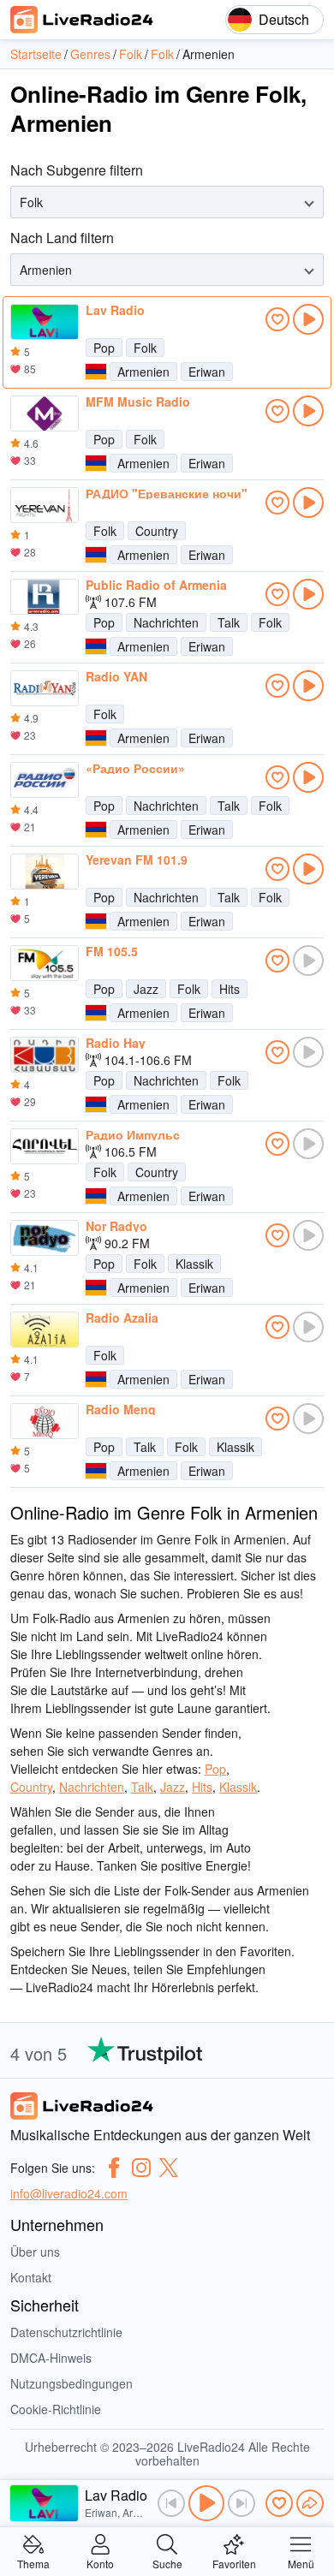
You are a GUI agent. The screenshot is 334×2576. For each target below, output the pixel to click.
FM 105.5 (112, 951)
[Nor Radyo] (45, 1238)
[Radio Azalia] (45, 1330)
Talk (229, 622)
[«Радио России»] (45, 780)
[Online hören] (308, 319)
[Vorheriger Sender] (171, 2503)
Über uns (35, 2252)
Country (157, 531)
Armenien (143, 372)
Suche (167, 2563)
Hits (230, 989)
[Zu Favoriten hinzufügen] (277, 319)
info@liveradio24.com (69, 2193)
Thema (33, 2563)
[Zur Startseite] (82, 20)
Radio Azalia (122, 1318)
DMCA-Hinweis (51, 2358)
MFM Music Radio (138, 402)
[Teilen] (310, 2503)
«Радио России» (135, 768)
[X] (169, 2168)
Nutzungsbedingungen (72, 2383)
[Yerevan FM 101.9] (45, 872)
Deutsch (284, 19)
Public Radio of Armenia (156, 585)
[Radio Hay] (45, 1055)
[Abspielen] (206, 2503)
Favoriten (234, 2563)
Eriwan (207, 372)
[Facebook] (114, 2168)
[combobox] (21, 202)
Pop (104, 348)
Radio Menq (121, 1409)
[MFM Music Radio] (45, 413)
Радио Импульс (133, 1134)
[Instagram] (141, 2168)
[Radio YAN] (45, 688)
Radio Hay (116, 1043)
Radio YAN (116, 676)
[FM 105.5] (45, 963)
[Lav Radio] (45, 322)
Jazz (146, 989)
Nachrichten (166, 622)
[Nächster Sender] (242, 2503)
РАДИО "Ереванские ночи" (167, 493)
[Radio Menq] (45, 1421)
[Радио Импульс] (45, 1146)
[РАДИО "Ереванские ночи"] (45, 505)
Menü (301, 2563)
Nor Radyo (116, 1226)
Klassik (194, 1264)
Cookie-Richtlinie (56, 2409)
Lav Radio (115, 310)
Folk (145, 348)
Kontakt (31, 2277)
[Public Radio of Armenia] (45, 597)
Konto (100, 2563)
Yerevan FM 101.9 (137, 860)
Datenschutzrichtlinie (66, 2332)
